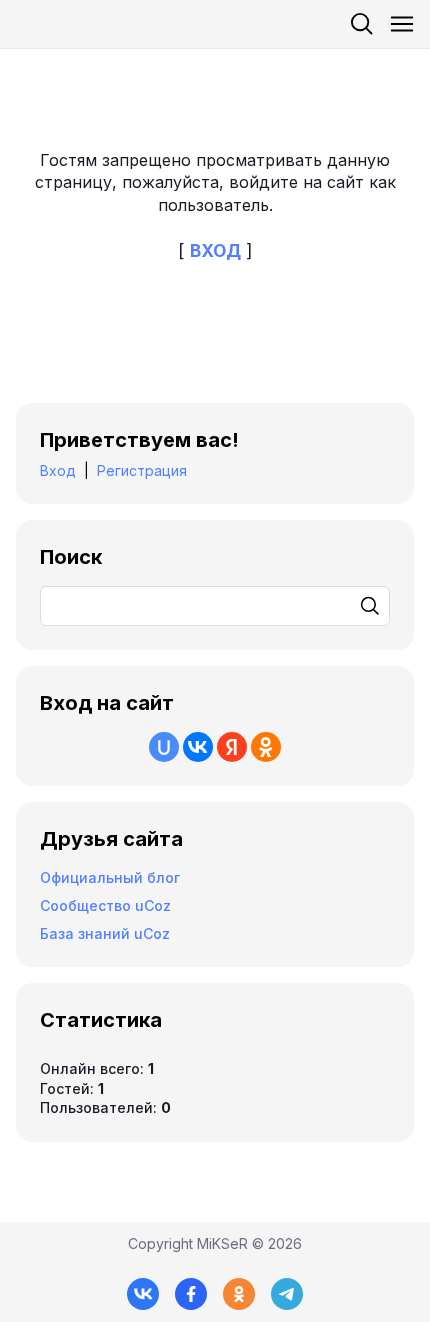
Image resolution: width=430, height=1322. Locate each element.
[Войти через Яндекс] (232, 747)
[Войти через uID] (164, 747)
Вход (58, 470)
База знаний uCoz (105, 933)
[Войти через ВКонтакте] (198, 747)
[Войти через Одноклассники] (266, 747)
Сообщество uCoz (105, 905)
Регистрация (142, 470)
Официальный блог (110, 877)
